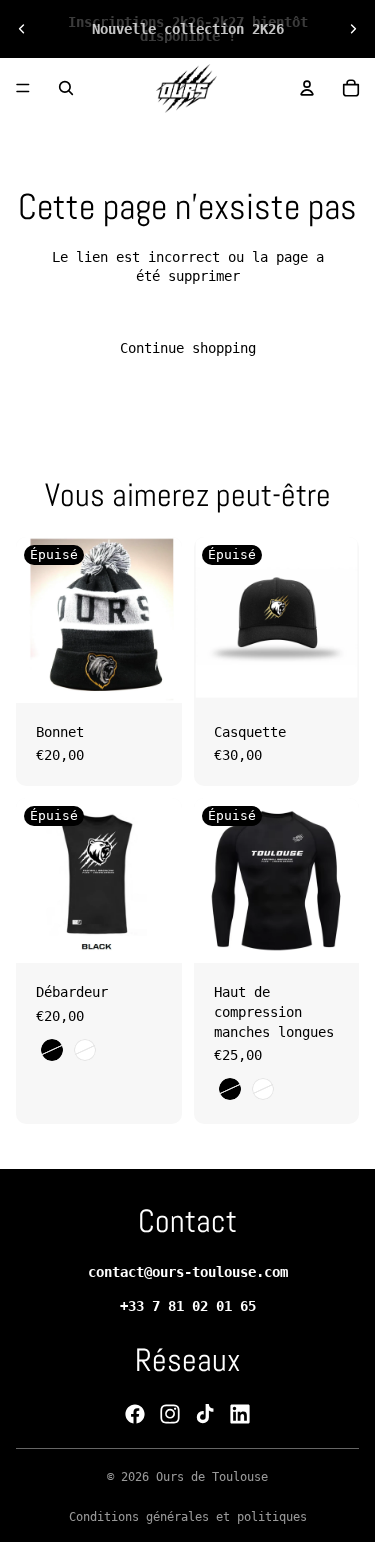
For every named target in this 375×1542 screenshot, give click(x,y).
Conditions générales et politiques (188, 1517)
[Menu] (23, 88)
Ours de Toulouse (212, 1477)
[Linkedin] (240, 1414)
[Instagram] (170, 1414)
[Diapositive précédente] (22, 29)
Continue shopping (188, 348)
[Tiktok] (205, 1414)
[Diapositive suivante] (353, 29)
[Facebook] (135, 1414)
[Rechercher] (66, 88)
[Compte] (307, 88)
